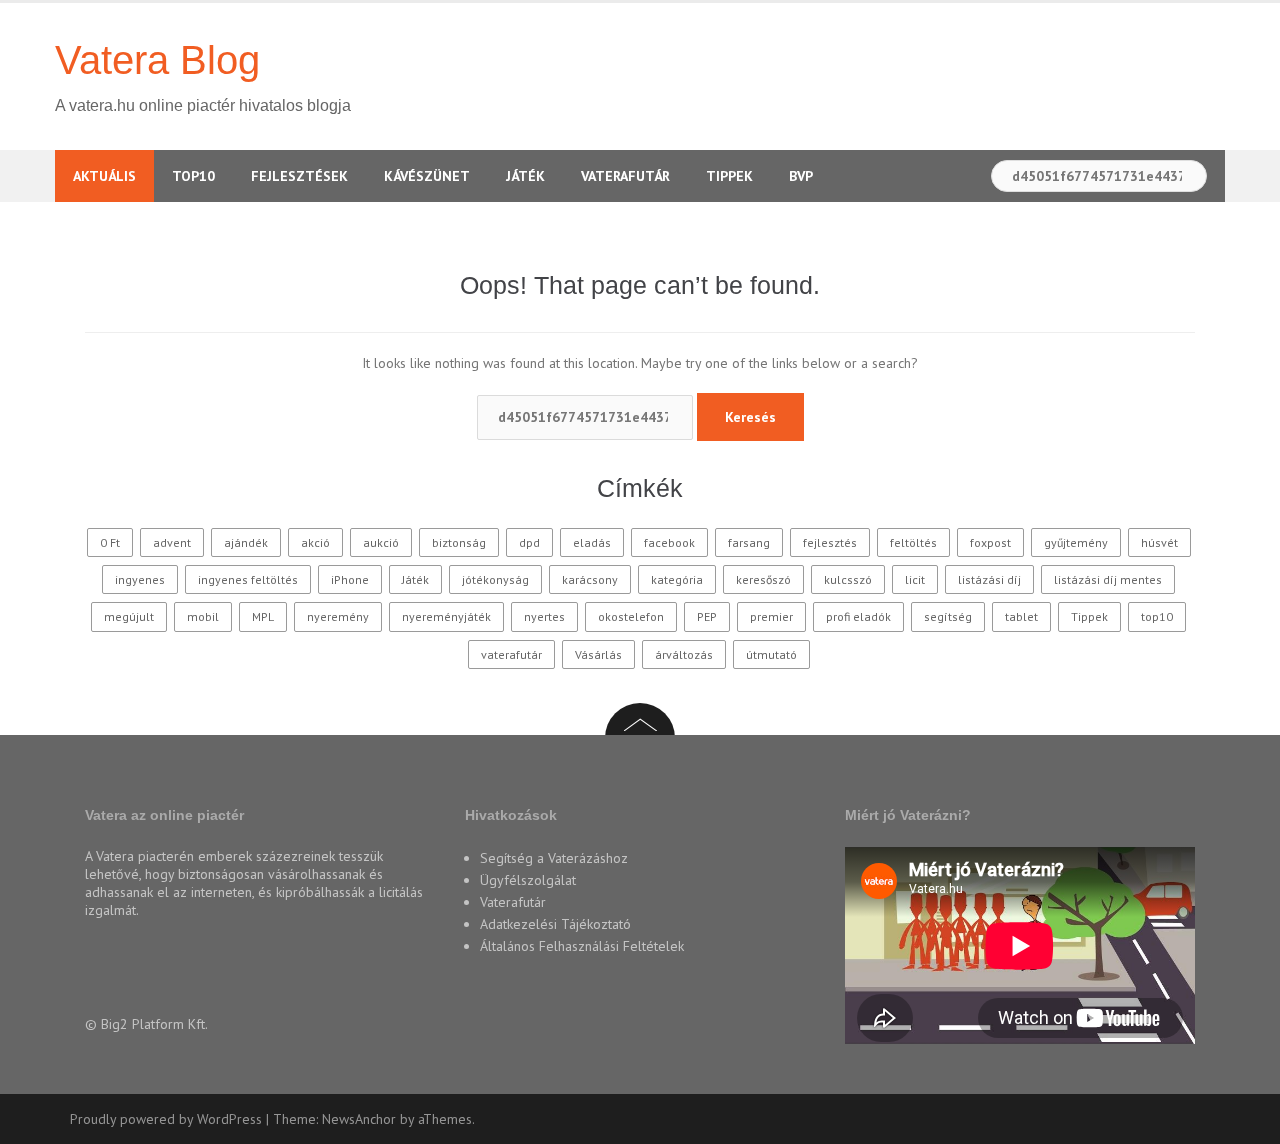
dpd (529, 542)
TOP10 (193, 176)
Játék (525, 176)
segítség (948, 616)
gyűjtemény (1076, 542)
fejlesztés (830, 542)
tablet (1021, 616)
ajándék (246, 542)
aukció (381, 542)
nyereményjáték (446, 616)
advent (172, 542)
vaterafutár (511, 654)
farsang (749, 542)
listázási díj (989, 579)
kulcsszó (848, 579)
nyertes (544, 616)
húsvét (1159, 542)
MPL (263, 616)
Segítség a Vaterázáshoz (554, 858)
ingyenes (140, 579)
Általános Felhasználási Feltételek (582, 946)
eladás (592, 542)
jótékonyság (495, 579)
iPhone (350, 579)
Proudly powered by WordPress (166, 1119)
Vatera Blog (157, 60)
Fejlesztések (299, 176)
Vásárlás (598, 654)
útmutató (771, 654)
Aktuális (104, 176)
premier (771, 616)
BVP (801, 176)
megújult (129, 616)
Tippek (729, 176)
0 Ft (110, 542)
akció (315, 542)
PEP (707, 616)
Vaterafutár (625, 176)
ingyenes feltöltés (248, 579)
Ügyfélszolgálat (528, 880)
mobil (203, 616)
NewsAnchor (359, 1119)
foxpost (990, 542)
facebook (669, 542)
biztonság (459, 542)
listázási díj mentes (1108, 579)
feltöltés (913, 542)
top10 (1157, 616)
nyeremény (338, 616)
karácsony (590, 579)
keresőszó (763, 579)
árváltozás (684, 654)
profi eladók (858, 616)
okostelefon (631, 616)
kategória (677, 579)
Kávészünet (427, 176)
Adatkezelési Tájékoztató (555, 924)
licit (915, 579)
